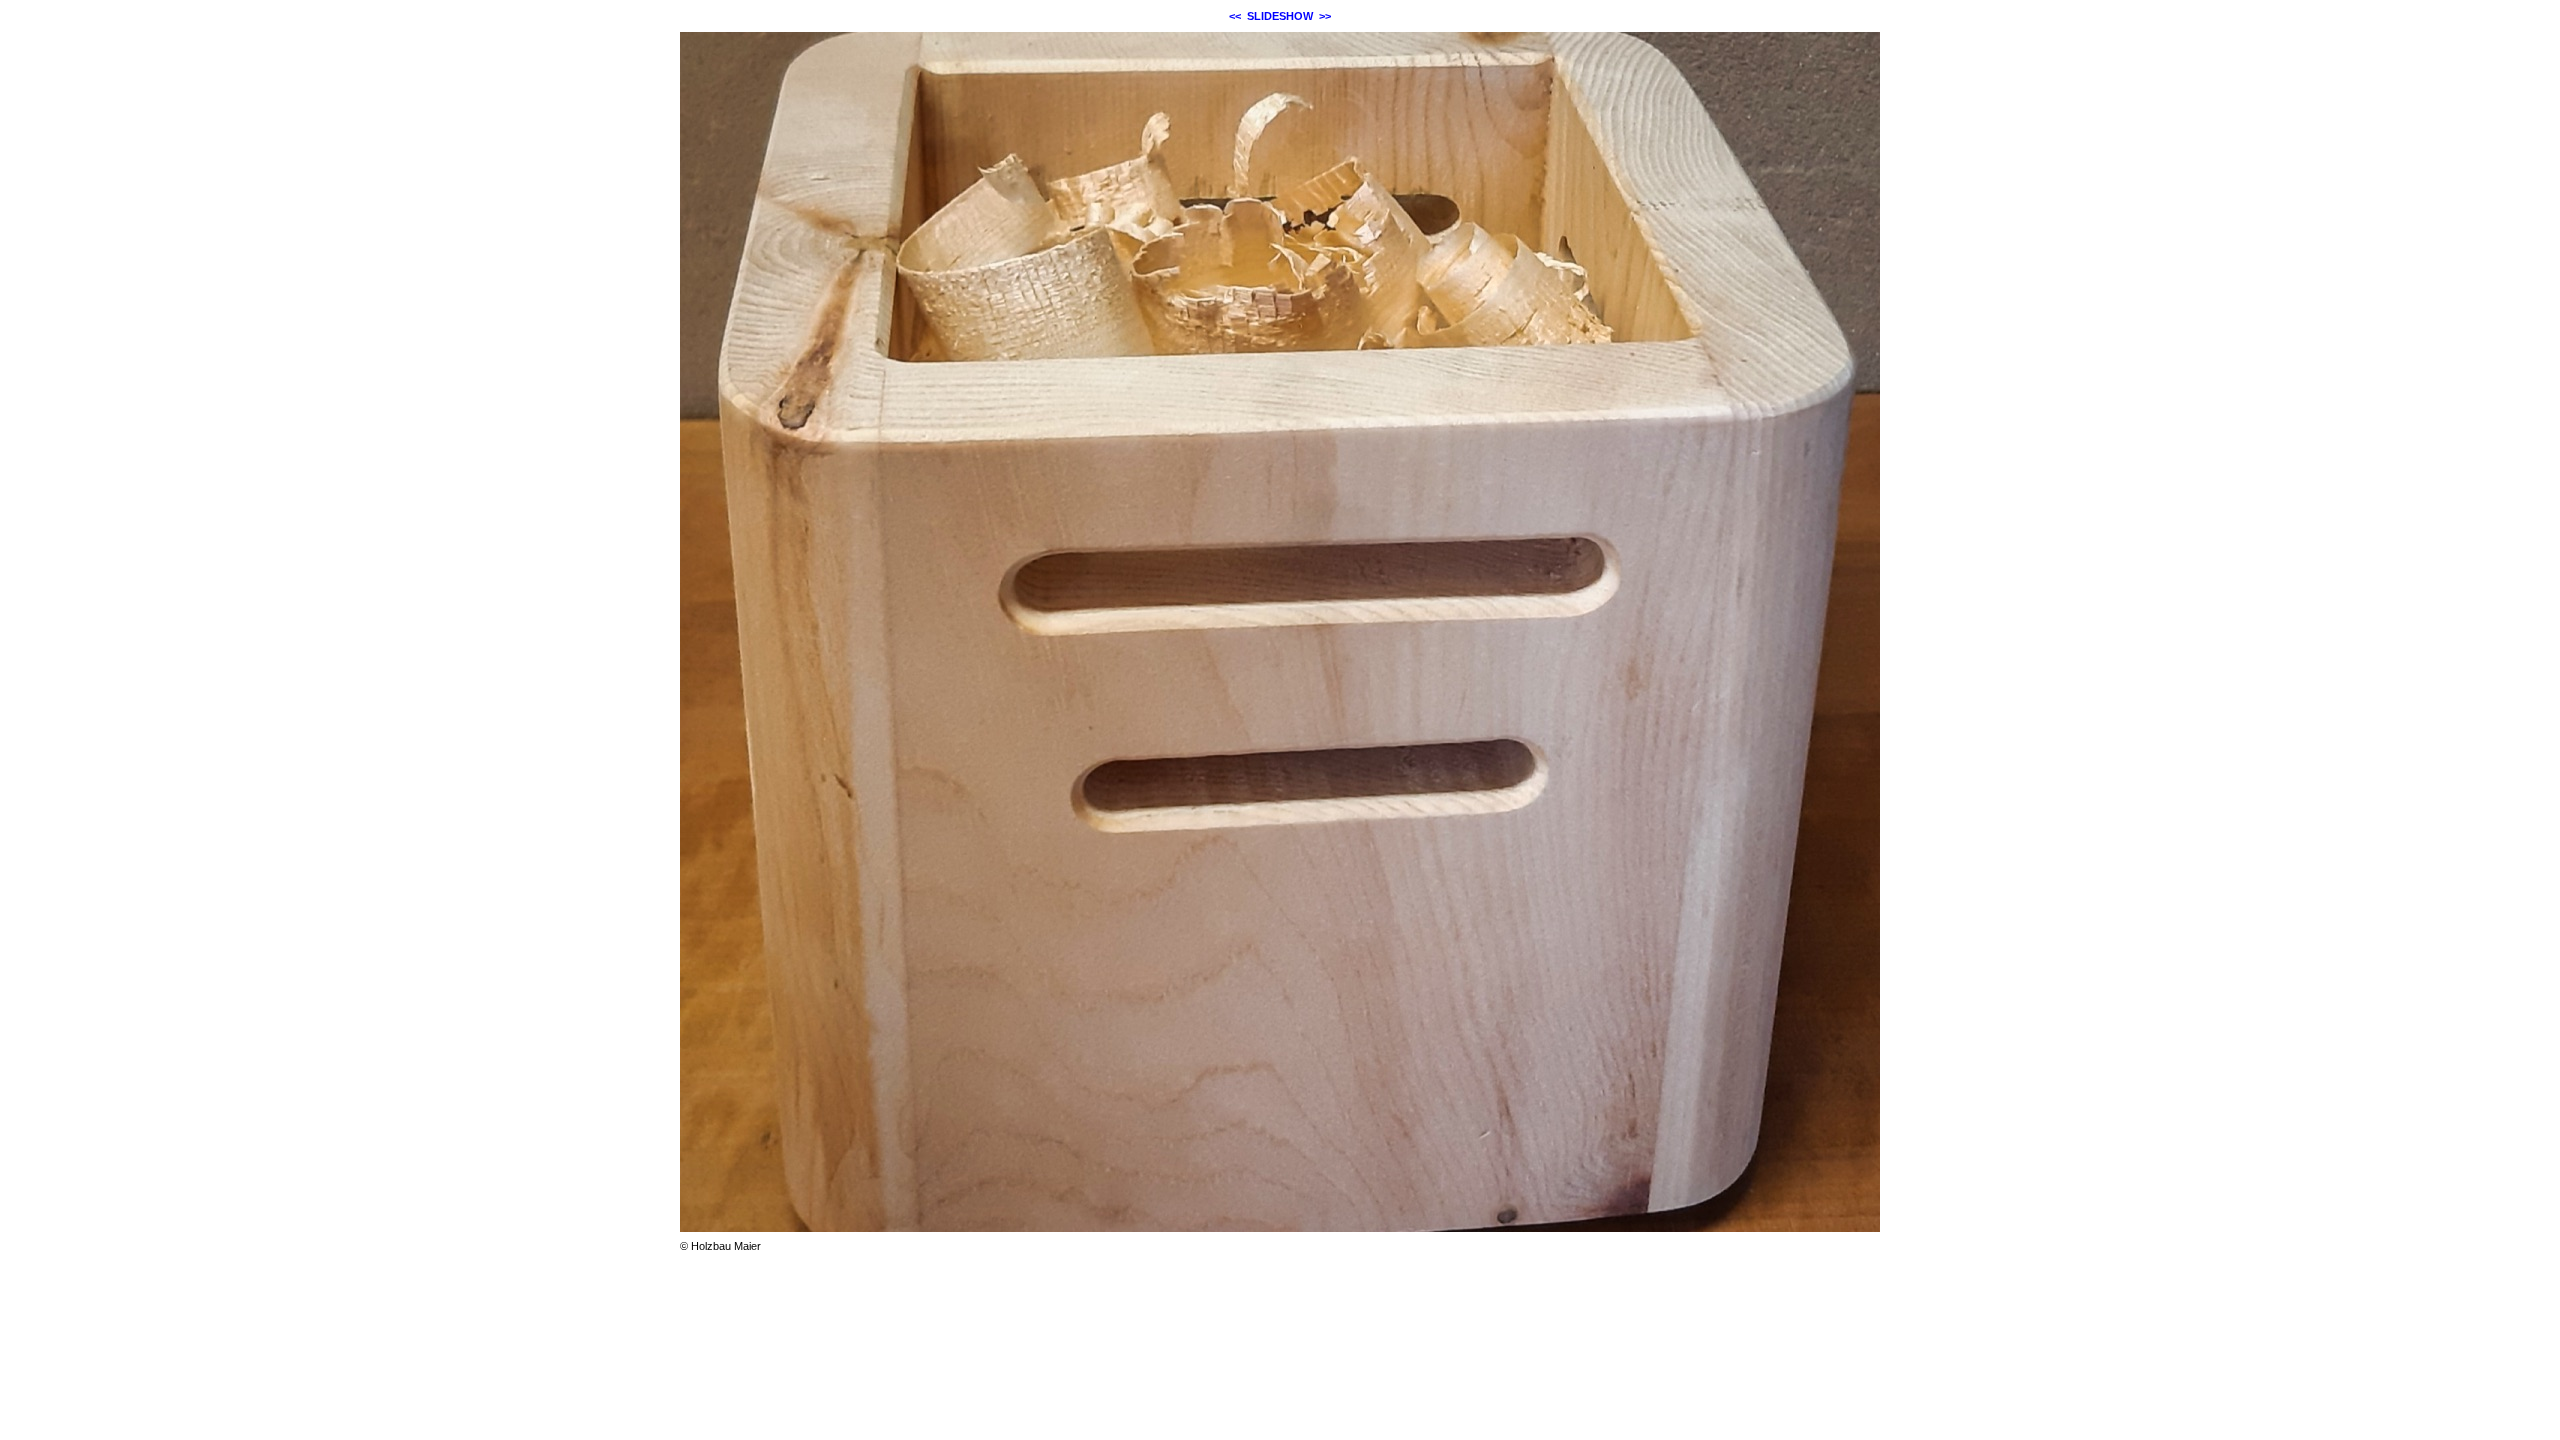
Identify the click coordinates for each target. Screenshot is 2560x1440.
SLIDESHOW (1280, 16)
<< (1235, 16)
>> (1325, 16)
